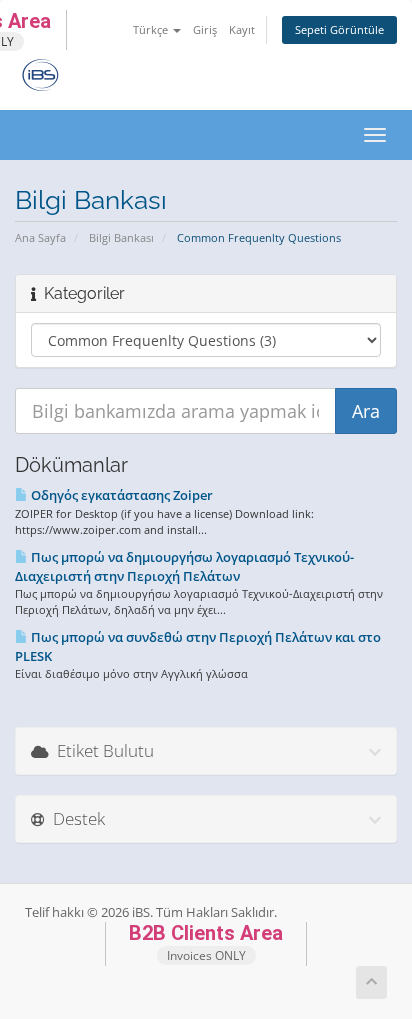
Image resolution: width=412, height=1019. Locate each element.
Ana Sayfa (40, 237)
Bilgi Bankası (121, 237)
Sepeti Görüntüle (339, 29)
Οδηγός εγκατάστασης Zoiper (120, 495)
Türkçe (152, 29)
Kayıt (242, 29)
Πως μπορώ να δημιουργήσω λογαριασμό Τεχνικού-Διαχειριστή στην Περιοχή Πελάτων (184, 566)
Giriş (205, 29)
